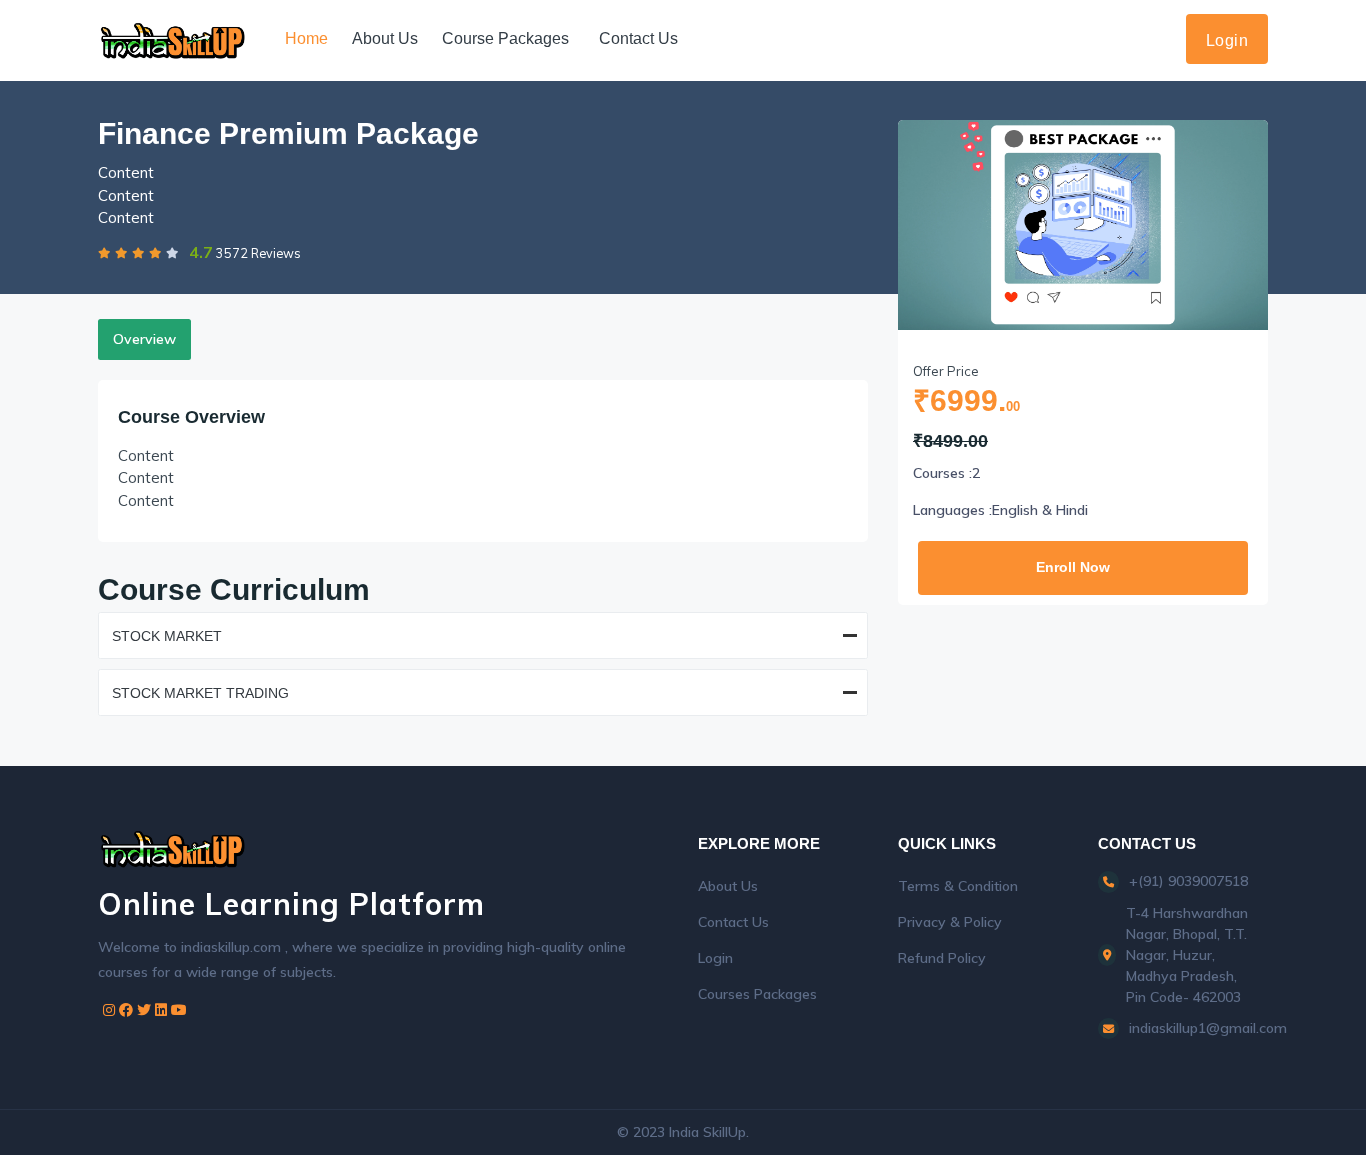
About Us (385, 38)
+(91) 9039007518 (1188, 881)
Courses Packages (757, 994)
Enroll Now (1073, 567)
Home (306, 38)
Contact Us (638, 38)
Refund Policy (942, 958)
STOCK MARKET (167, 636)
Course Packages (505, 38)
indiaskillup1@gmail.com (1208, 1028)
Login (1227, 40)
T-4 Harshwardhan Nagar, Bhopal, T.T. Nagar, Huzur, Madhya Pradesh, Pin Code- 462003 (1187, 955)
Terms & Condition (958, 886)
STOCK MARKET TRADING (200, 693)
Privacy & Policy (950, 922)
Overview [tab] (144, 339)
